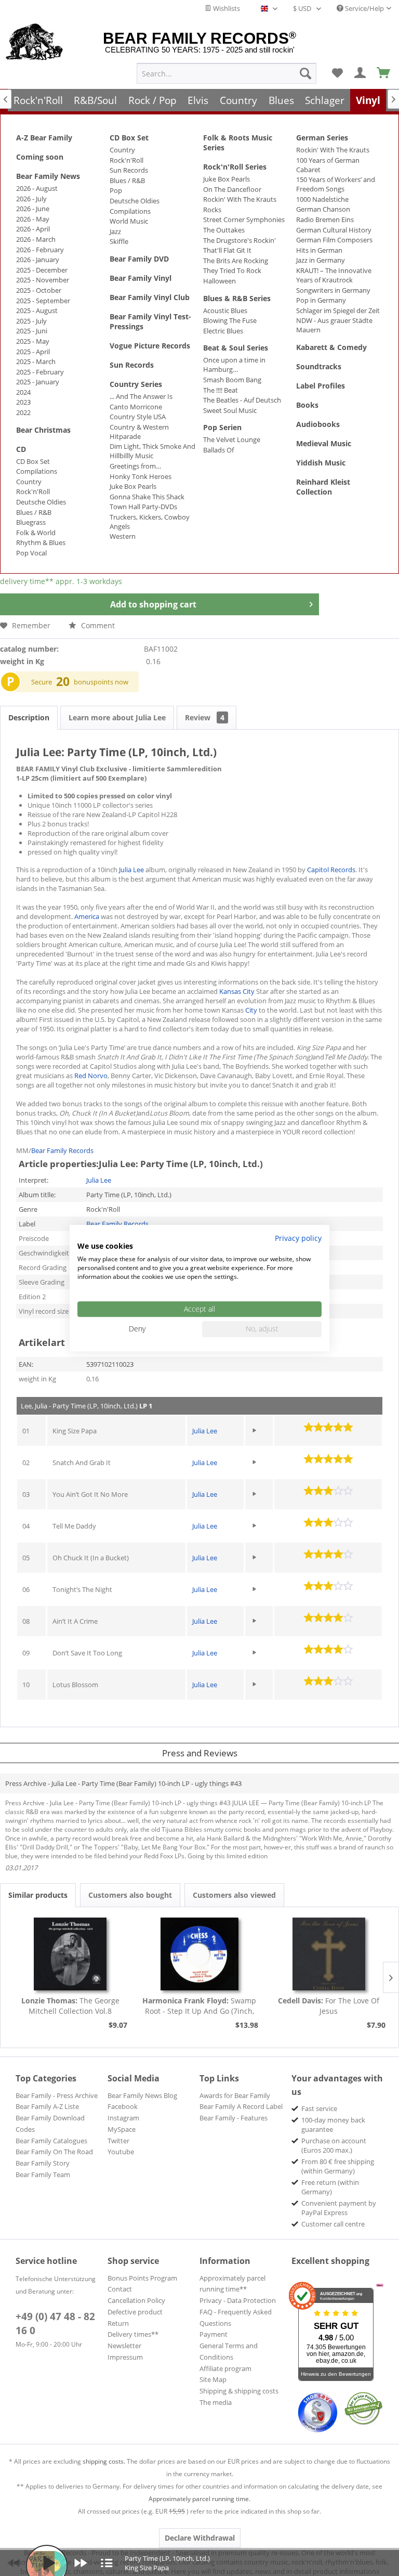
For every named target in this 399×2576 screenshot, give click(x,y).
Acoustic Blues (225, 310)
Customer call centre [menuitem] (333, 2224)
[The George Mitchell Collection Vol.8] (70, 1954)
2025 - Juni (32, 331)
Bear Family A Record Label (241, 2106)
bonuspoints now (101, 682)
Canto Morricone (136, 407)
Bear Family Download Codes (50, 2124)
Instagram (123, 2118)
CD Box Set (33, 461)
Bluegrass (31, 522)
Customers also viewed (234, 1895)
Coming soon (40, 157)
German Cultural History (334, 230)
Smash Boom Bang (232, 380)
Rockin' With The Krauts (240, 199)
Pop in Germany (321, 300)
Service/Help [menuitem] (364, 8)
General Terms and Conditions (229, 2351)
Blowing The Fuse (230, 320)
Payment (214, 2334)
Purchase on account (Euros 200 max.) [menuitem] (334, 2145)
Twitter (118, 2141)
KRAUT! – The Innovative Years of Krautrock (334, 275)
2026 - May (33, 219)
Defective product (135, 2312)
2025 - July (31, 321)
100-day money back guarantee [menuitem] (333, 2125)
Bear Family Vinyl (141, 278)
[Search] (305, 73)
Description (29, 717)
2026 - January (38, 260)
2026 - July (31, 199)
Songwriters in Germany (333, 290)
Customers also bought (130, 1895)
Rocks (212, 210)
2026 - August (37, 188)
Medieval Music (324, 443)
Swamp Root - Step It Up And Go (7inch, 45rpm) (199, 2006)
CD (21, 449)
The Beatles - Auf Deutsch (242, 400)
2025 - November (43, 280)
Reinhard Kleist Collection (323, 487)
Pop (116, 190)
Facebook (123, 2106)
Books (307, 405)
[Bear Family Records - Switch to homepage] (35, 43)
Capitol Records (331, 870)
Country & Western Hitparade (139, 432)
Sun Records (129, 170)
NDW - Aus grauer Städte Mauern (334, 325)
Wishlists (226, 8)
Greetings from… (135, 466)
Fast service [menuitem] (319, 2108)
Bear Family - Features (234, 2118)
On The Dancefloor (232, 189)
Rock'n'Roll (33, 491)
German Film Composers (334, 240)
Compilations (37, 471)
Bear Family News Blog (142, 2095)
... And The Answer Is (141, 396)
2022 (23, 412)
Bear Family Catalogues (51, 2141)
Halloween (220, 281)
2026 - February (40, 250)
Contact (120, 2289)
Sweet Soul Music (230, 410)
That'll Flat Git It (227, 250)
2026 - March (36, 239)
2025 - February (40, 372)
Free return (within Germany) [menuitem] (330, 2187)
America (87, 916)
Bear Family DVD (139, 259)
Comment (97, 625)
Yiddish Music (321, 463)
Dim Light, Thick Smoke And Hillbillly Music (152, 451)
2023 (23, 402)
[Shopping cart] (384, 73)
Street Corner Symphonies (244, 219)
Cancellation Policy (136, 2300)
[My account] (361, 73)
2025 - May (33, 341)
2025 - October (39, 290)
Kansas (230, 991)
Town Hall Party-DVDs (143, 507)
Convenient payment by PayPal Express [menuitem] (339, 2208)
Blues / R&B (34, 512)
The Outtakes (224, 230)
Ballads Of (218, 450)
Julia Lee (131, 870)
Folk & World (36, 533)
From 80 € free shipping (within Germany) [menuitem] (338, 2166)
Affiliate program (225, 2368)
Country (29, 482)
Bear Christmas (43, 430)
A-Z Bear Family (44, 138)
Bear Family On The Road (54, 2152)
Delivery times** (133, 2334)
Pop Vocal (31, 553)
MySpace (122, 2129)
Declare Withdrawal (200, 2538)
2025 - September (43, 301)
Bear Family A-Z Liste (47, 2106)
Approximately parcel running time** (232, 2284)
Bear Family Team (43, 2174)
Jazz (115, 231)
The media (216, 2402)
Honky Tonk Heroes (141, 476)
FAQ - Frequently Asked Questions (236, 2318)
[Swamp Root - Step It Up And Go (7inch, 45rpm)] (200, 1954)
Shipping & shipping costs (239, 2391)
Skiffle (119, 241)
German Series (322, 138)
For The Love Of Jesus (329, 2006)
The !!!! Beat (221, 390)
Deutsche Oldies (41, 502)
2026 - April (33, 229)
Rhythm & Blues (41, 542)
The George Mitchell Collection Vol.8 (70, 2006)
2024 (23, 392)
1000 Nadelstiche (322, 199)
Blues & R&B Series (237, 298)
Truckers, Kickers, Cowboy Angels (150, 522)
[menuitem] (227, 73)
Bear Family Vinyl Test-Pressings (150, 321)
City (249, 991)
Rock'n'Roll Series (235, 167)
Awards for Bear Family (235, 2095)
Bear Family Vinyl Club (150, 297)
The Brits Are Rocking (236, 261)
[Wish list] (337, 73)
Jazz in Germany (321, 260)
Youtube (121, 2152)
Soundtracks (319, 366)
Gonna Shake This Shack (147, 497)
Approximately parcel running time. (199, 2499)
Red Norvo (91, 1076)
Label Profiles (321, 386)
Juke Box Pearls (133, 486)
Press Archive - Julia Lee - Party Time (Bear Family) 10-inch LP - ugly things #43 (123, 1783)
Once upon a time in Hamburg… (234, 365)
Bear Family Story (43, 2163)
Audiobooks (318, 424)
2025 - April (33, 352)
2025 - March (36, 361)
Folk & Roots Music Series (238, 143)
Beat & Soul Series (236, 348)
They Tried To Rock (232, 270)
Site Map (213, 2379)
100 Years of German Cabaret (328, 165)
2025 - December (42, 270)
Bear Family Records (62, 1150)
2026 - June (33, 209)
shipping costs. (104, 2461)
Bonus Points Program (142, 2278)
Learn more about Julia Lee (117, 717)
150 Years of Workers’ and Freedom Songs (336, 184)
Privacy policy (298, 1238)
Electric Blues (223, 331)
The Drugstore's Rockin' (240, 240)
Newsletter (124, 2346)
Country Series (136, 384)
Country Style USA (138, 417)
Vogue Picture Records (150, 346)
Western (123, 536)
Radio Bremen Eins (325, 219)
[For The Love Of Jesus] (329, 1954)
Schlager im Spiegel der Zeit (338, 310)
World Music (129, 221)
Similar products (38, 1895)
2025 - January (38, 382)
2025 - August (37, 310)
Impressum (125, 2357)
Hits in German (319, 250)
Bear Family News (48, 176)
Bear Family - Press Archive (57, 2095)
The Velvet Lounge (232, 439)
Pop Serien (222, 427)
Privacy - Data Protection (238, 2300)
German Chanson (323, 209)
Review (205, 717)
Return (118, 2323)
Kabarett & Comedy (331, 347)
